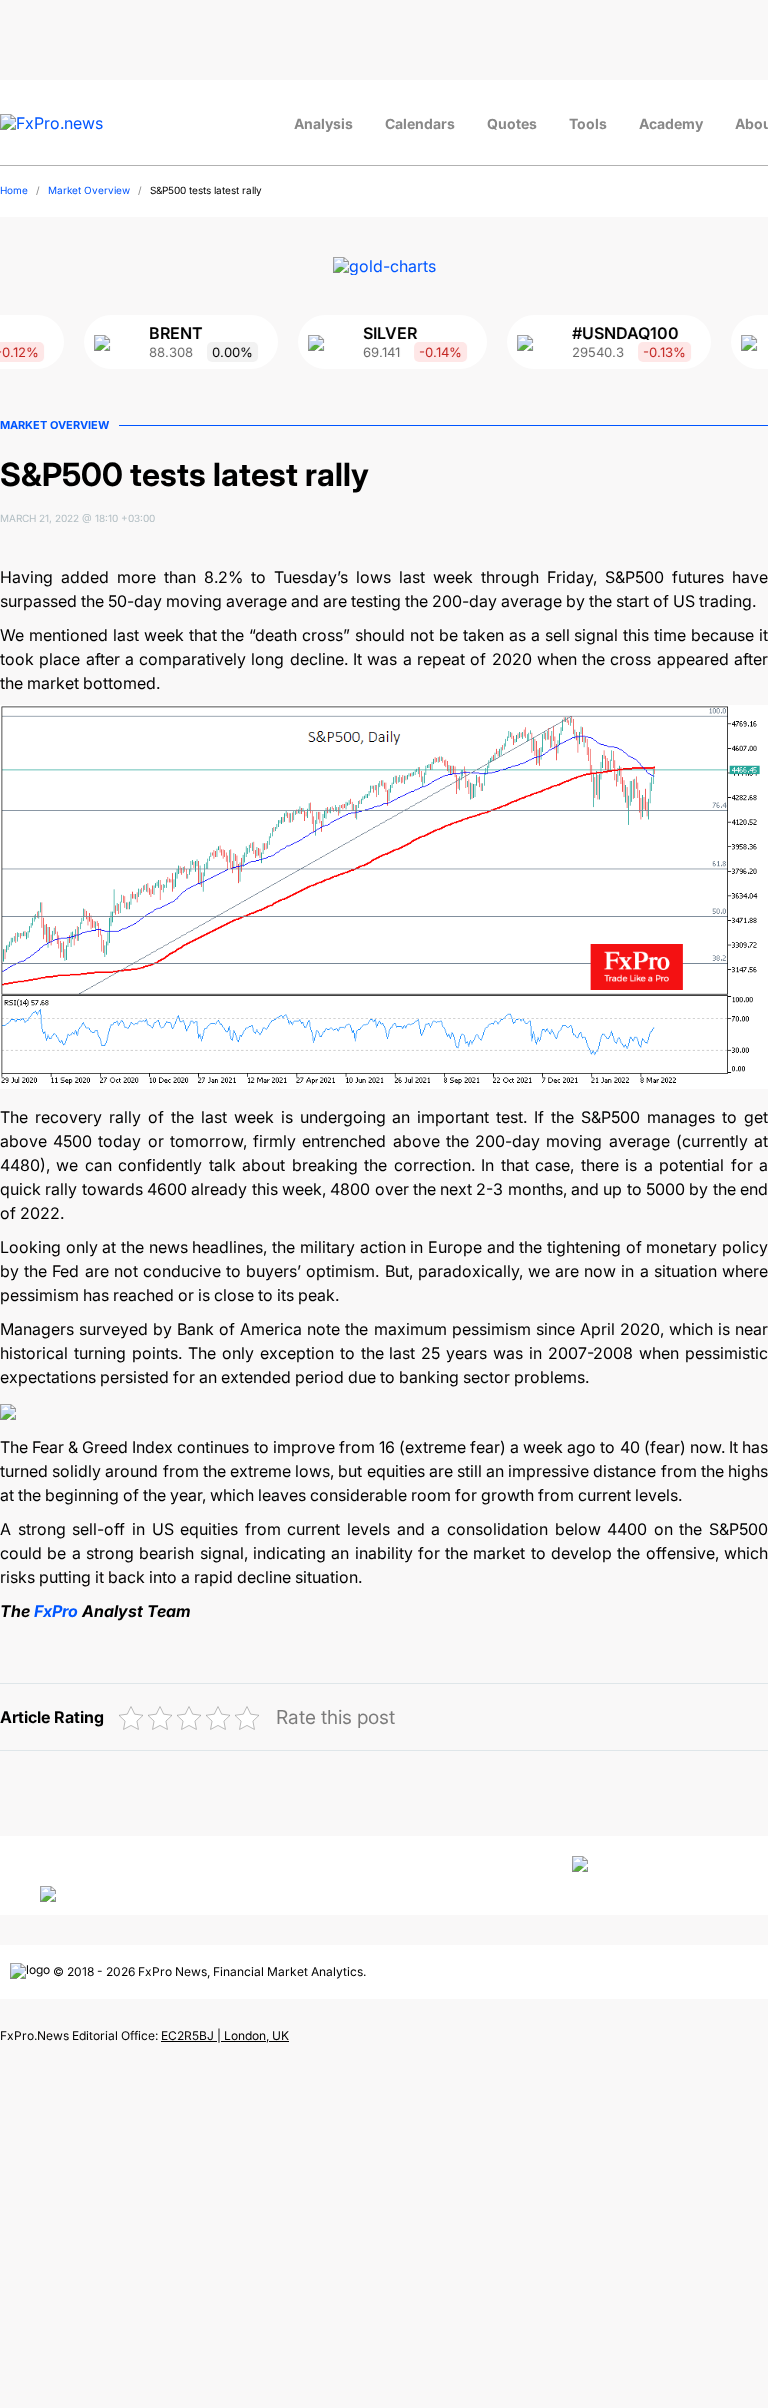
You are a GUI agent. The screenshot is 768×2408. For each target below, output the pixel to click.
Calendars (420, 123)
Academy (671, 123)
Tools (588, 123)
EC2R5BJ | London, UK (225, 2035)
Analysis (323, 123)
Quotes (512, 123)
